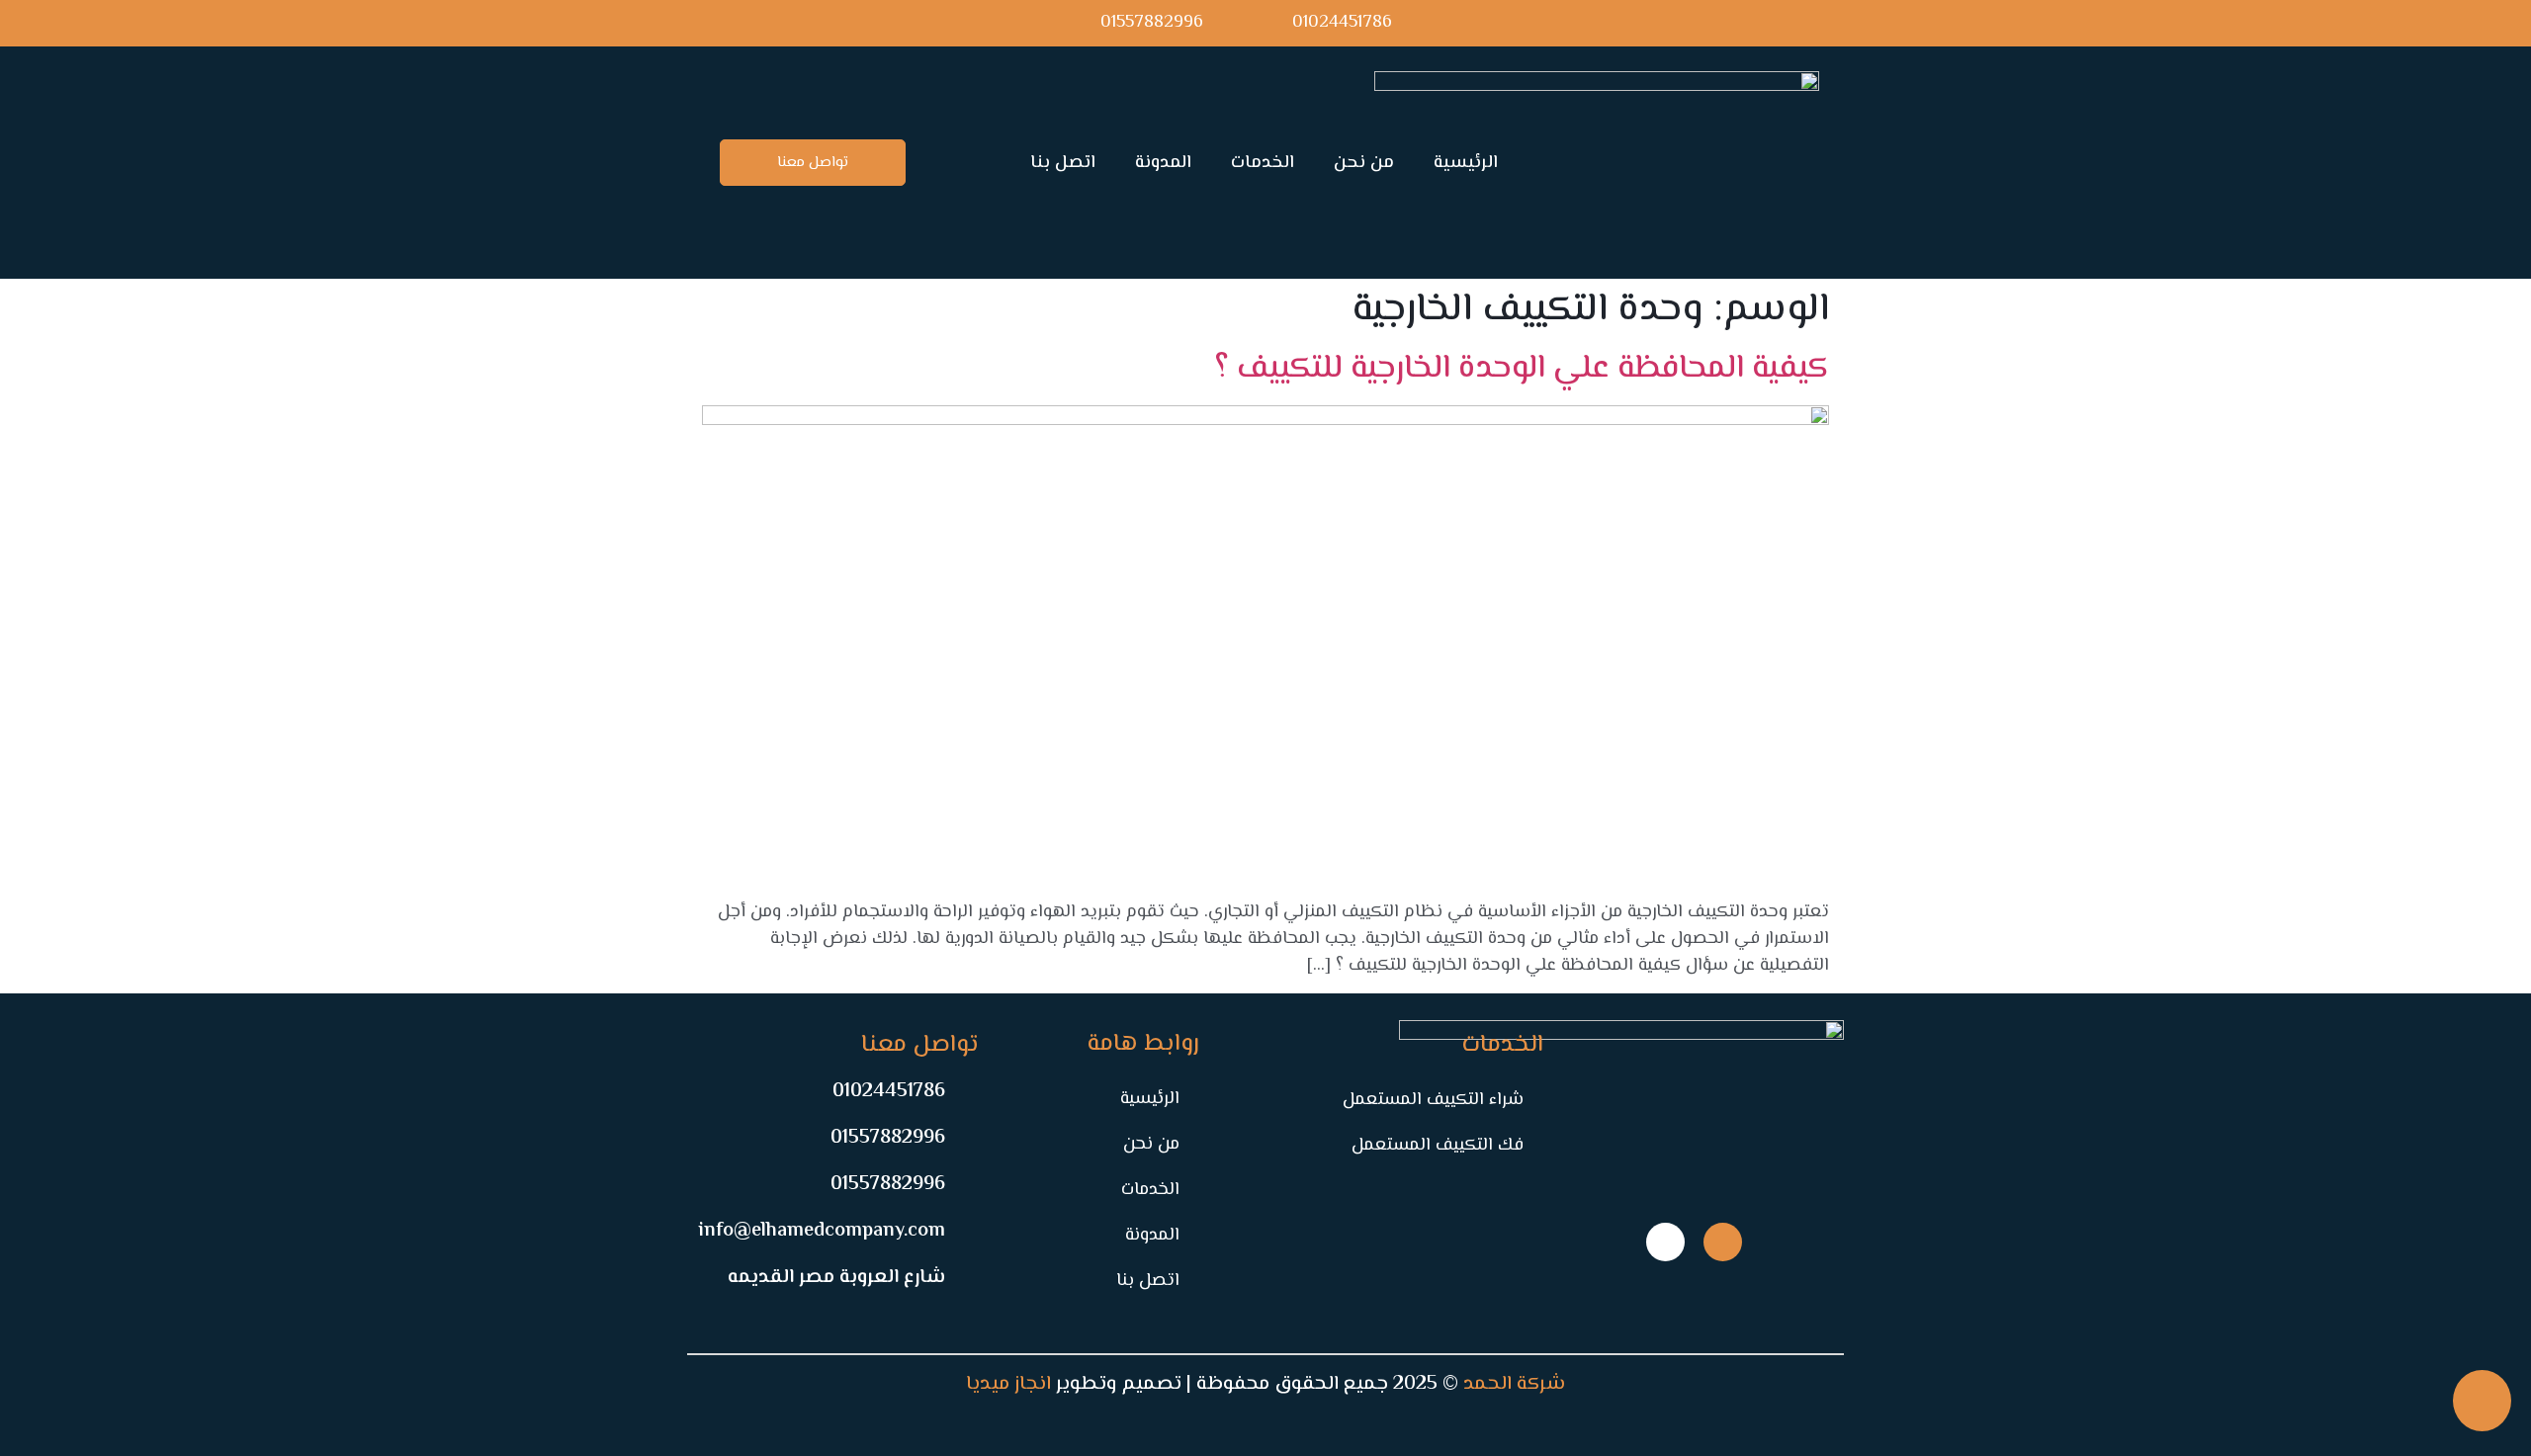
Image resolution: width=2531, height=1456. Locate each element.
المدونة (1163, 163)
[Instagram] (1665, 1242)
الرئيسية (1466, 163)
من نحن (1364, 163)
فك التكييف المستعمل (1438, 1146)
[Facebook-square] (1723, 1242)
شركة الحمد (1514, 1384)
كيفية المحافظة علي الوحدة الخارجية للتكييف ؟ (1522, 369)
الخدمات (1263, 163)
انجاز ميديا (1008, 1384)
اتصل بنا (1063, 163)
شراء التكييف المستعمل (1433, 1100)
